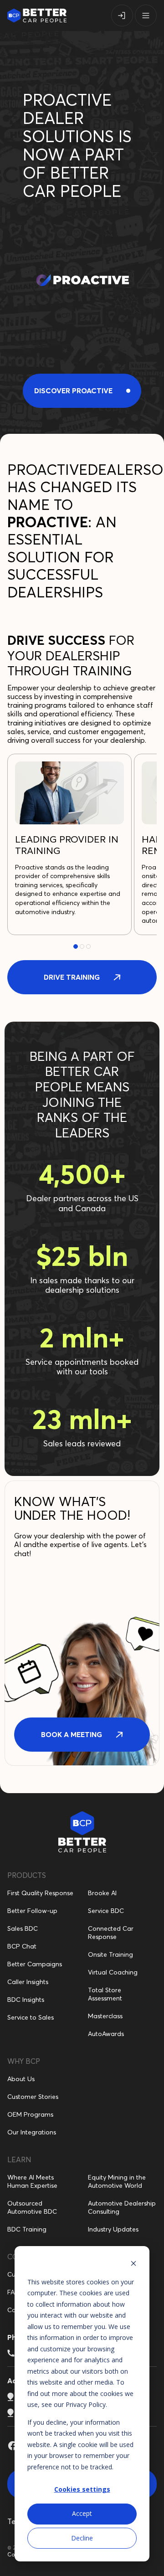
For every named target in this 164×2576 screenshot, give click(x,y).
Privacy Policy (86, 2404)
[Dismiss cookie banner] (133, 2265)
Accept (82, 2513)
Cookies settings (82, 2489)
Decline (82, 2538)
